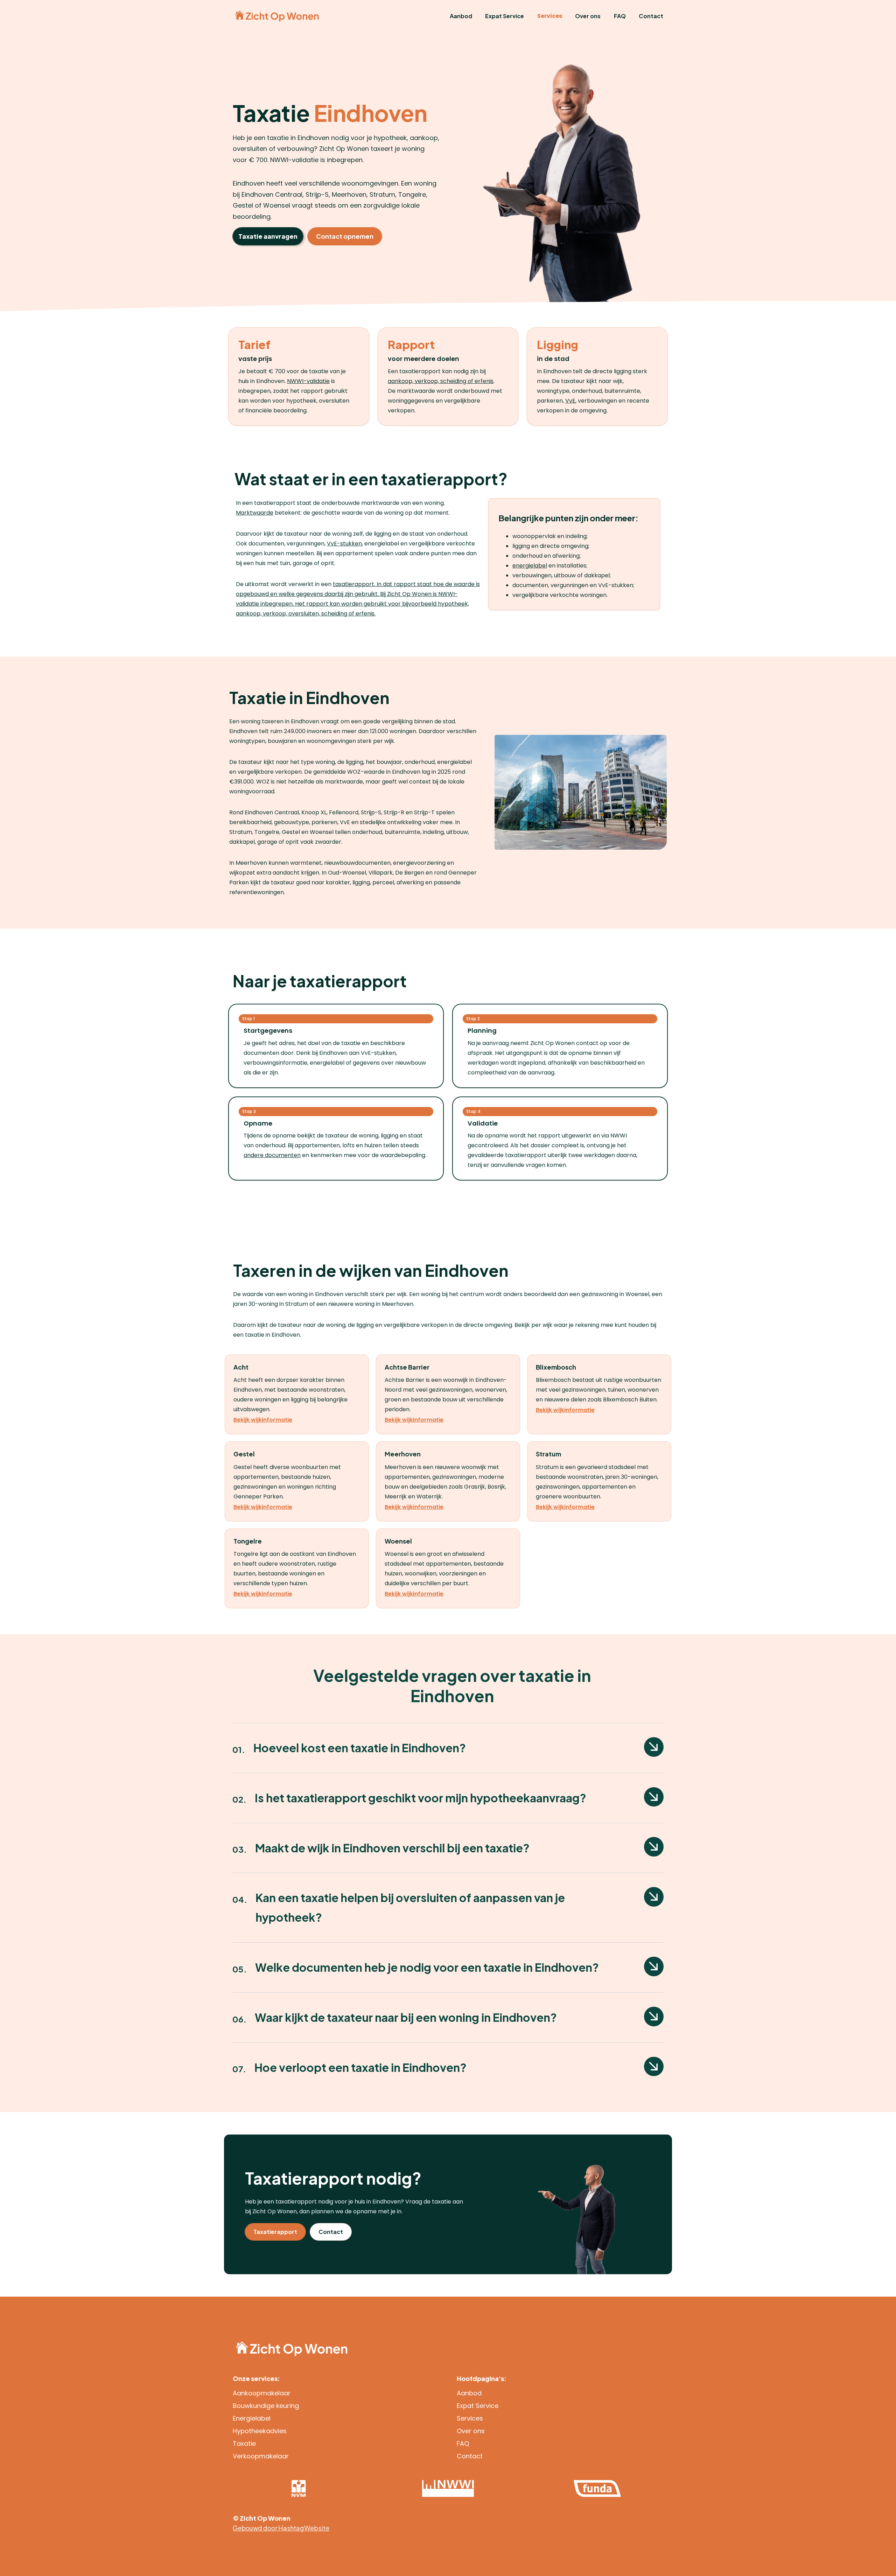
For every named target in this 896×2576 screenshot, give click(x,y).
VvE (570, 401)
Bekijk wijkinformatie (263, 1420)
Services (550, 16)
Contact (651, 16)
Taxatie (244, 2443)
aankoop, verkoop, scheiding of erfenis (441, 381)
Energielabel (252, 2418)
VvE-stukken (344, 544)
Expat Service (505, 16)
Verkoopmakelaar (261, 2456)
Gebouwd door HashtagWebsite (281, 2528)
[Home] (277, 16)
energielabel (530, 566)
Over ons (588, 16)
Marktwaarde (255, 513)
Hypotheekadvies (260, 2431)
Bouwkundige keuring (266, 2406)
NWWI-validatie (308, 381)
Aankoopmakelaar (262, 2393)
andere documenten (272, 1155)
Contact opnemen (345, 236)
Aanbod (461, 16)
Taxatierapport (275, 2232)
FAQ (620, 16)
